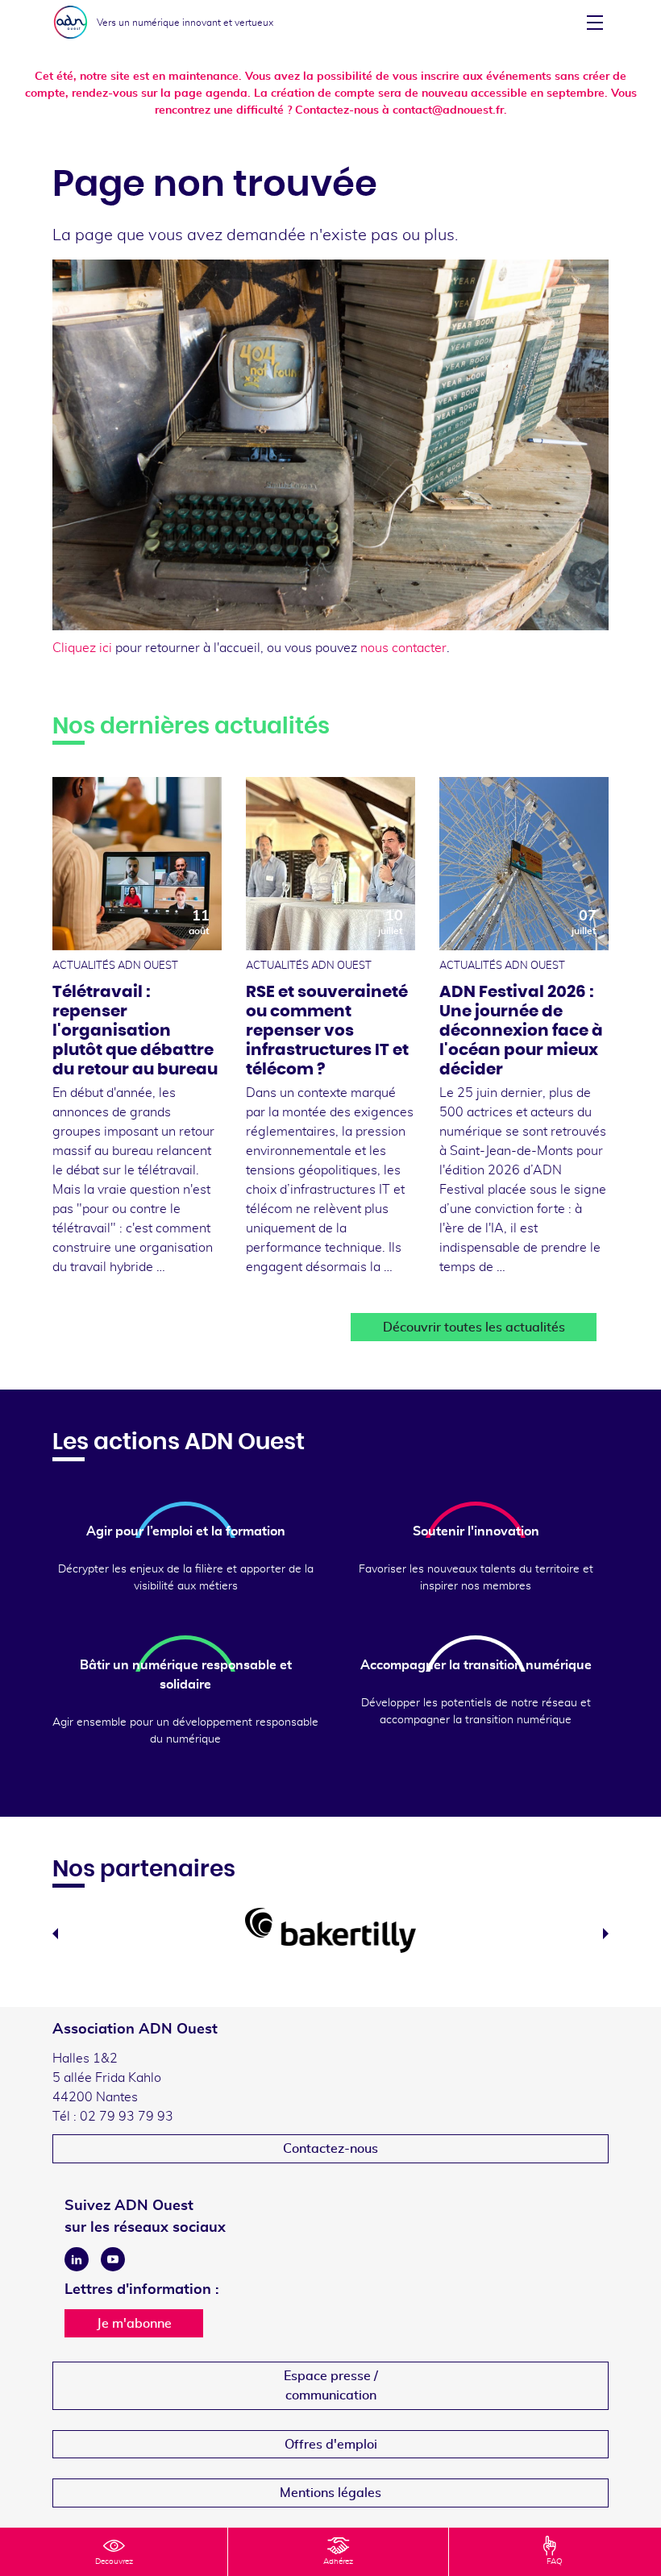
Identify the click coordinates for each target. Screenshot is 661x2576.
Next (606, 1934)
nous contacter (403, 648)
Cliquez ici (82, 648)
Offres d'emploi (331, 2445)
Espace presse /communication (331, 2386)
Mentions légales (330, 2493)
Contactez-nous (330, 2149)
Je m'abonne (134, 2324)
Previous (55, 1934)
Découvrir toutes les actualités (474, 1327)
